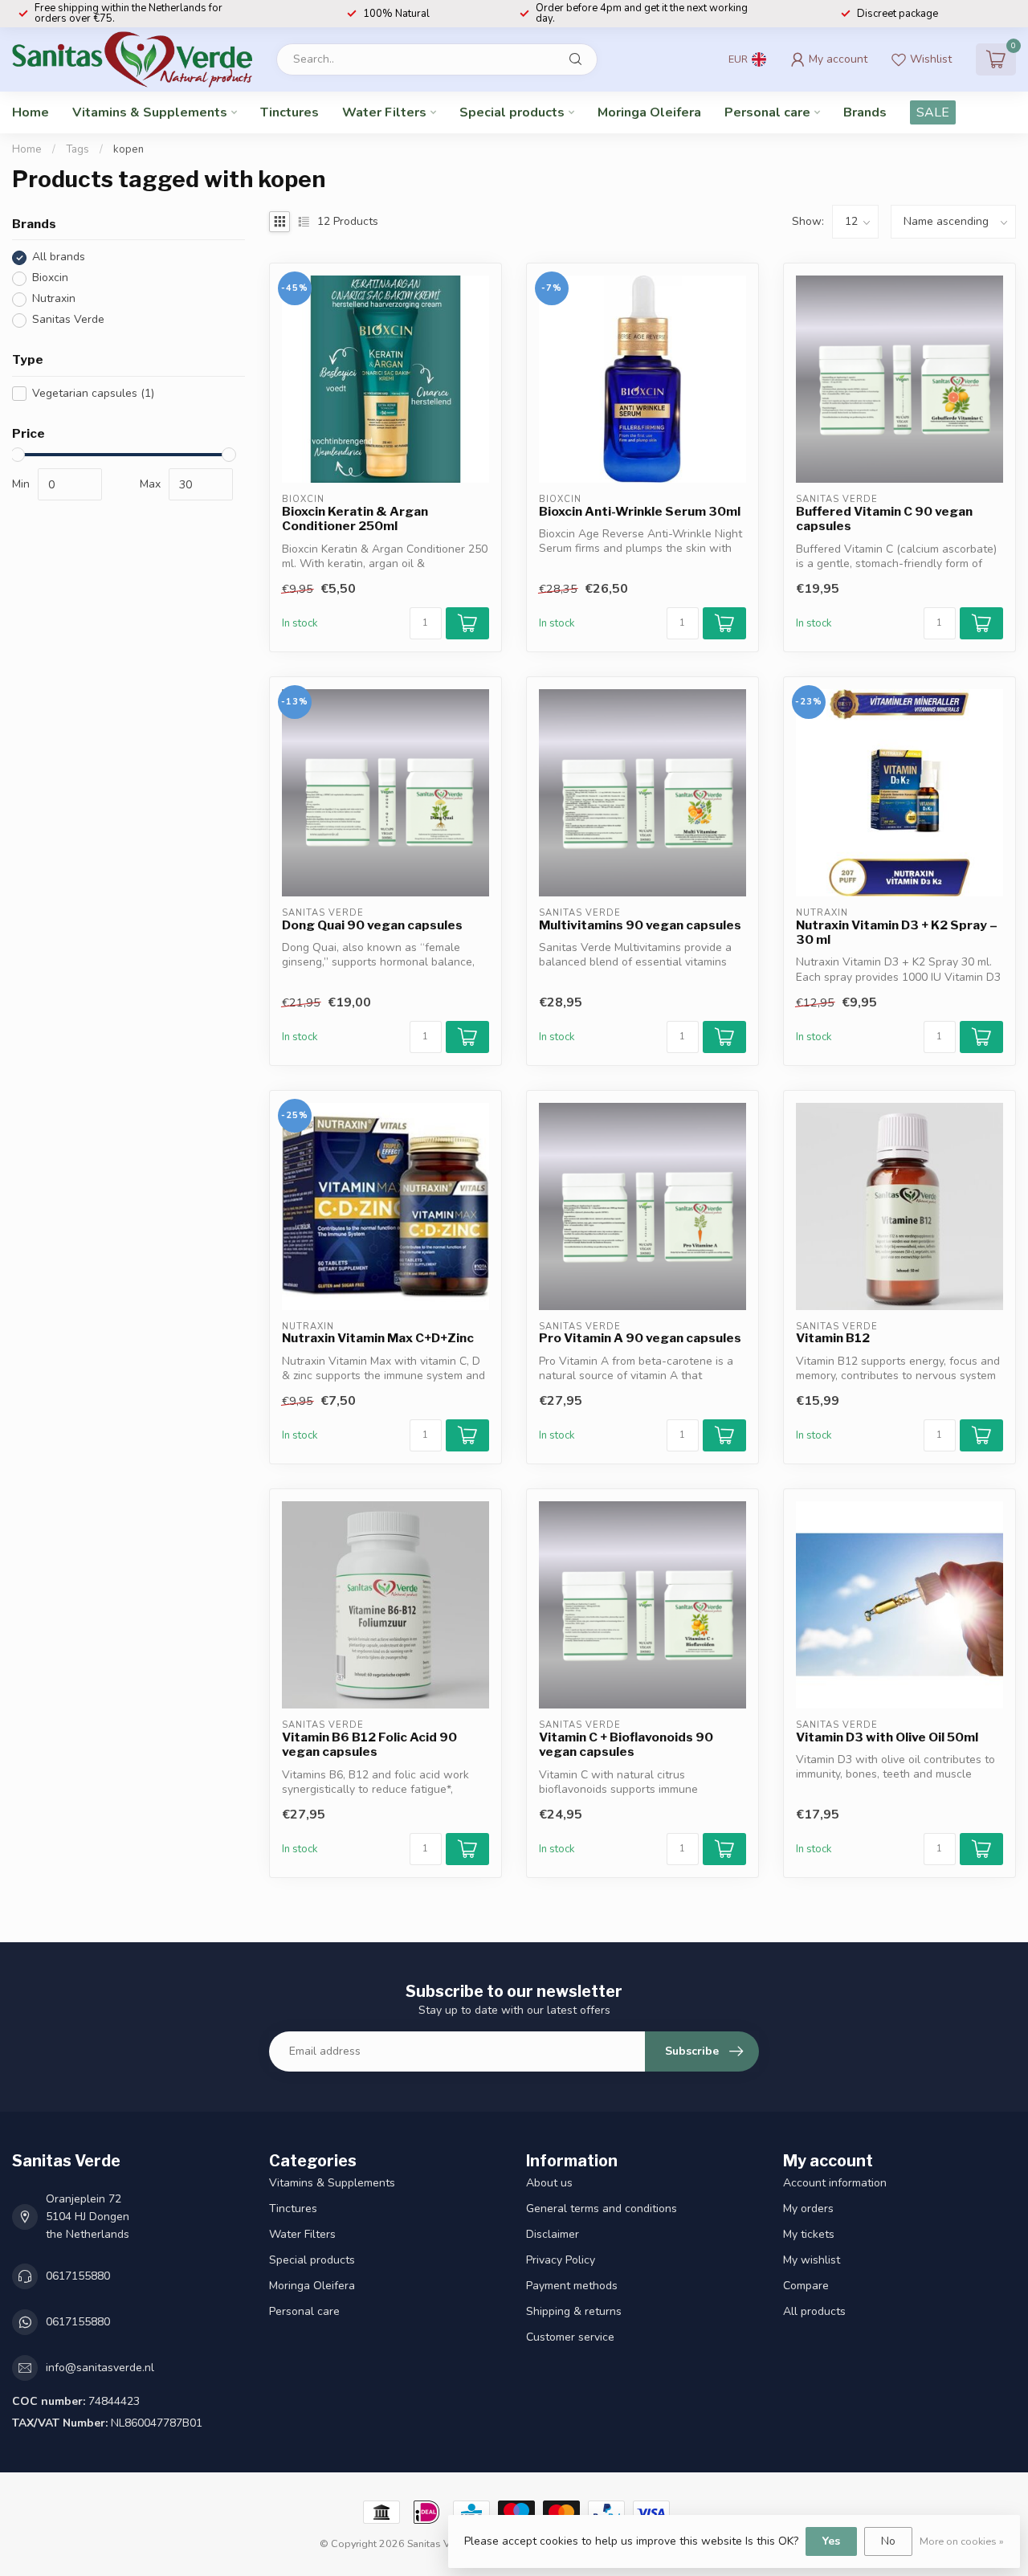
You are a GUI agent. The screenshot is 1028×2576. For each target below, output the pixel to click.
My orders (808, 2209)
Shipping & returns (574, 2311)
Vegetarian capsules (93, 393)
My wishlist (812, 2260)
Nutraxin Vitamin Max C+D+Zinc (378, 1338)
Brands (865, 112)
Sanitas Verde (68, 320)
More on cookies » (962, 2541)
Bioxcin (50, 278)
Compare (806, 2286)
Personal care (767, 112)
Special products (512, 112)
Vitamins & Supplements (150, 112)
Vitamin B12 (833, 1338)
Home (31, 112)
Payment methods (572, 2286)
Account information (835, 2183)
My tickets (809, 2234)
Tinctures (290, 112)
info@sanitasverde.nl (100, 2368)
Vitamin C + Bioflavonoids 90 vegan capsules (626, 1745)
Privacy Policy (561, 2260)
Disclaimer (553, 2234)
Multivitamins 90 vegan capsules (640, 925)
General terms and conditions (602, 2209)
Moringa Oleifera (649, 112)
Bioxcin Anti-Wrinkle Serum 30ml (640, 512)
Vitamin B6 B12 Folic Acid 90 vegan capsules (369, 1745)
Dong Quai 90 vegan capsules (372, 925)
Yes (831, 2541)
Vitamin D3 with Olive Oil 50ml (887, 1737)
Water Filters (384, 112)
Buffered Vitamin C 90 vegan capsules (884, 519)
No (888, 2541)
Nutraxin (54, 299)
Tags (78, 149)
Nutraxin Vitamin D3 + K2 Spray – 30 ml (897, 933)
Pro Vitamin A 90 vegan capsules (640, 1338)
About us (549, 2183)
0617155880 (78, 2276)
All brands (59, 257)
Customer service (570, 2337)
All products (814, 2311)
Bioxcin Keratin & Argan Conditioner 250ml (355, 519)
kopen (128, 149)
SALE (933, 112)
